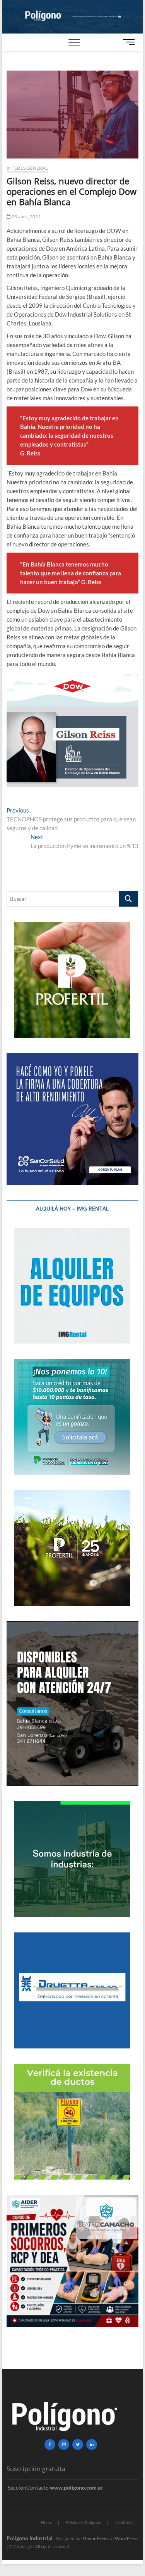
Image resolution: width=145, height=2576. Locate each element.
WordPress (126, 2538)
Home (47, 2523)
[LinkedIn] (92, 2445)
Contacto (124, 2522)
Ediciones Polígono (84, 2523)
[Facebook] (50, 2445)
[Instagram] (64, 2445)
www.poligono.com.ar (76, 2487)
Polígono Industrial (30, 2538)
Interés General (27, 168)
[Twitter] (78, 2445)
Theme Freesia (97, 2538)
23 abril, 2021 (26, 217)
